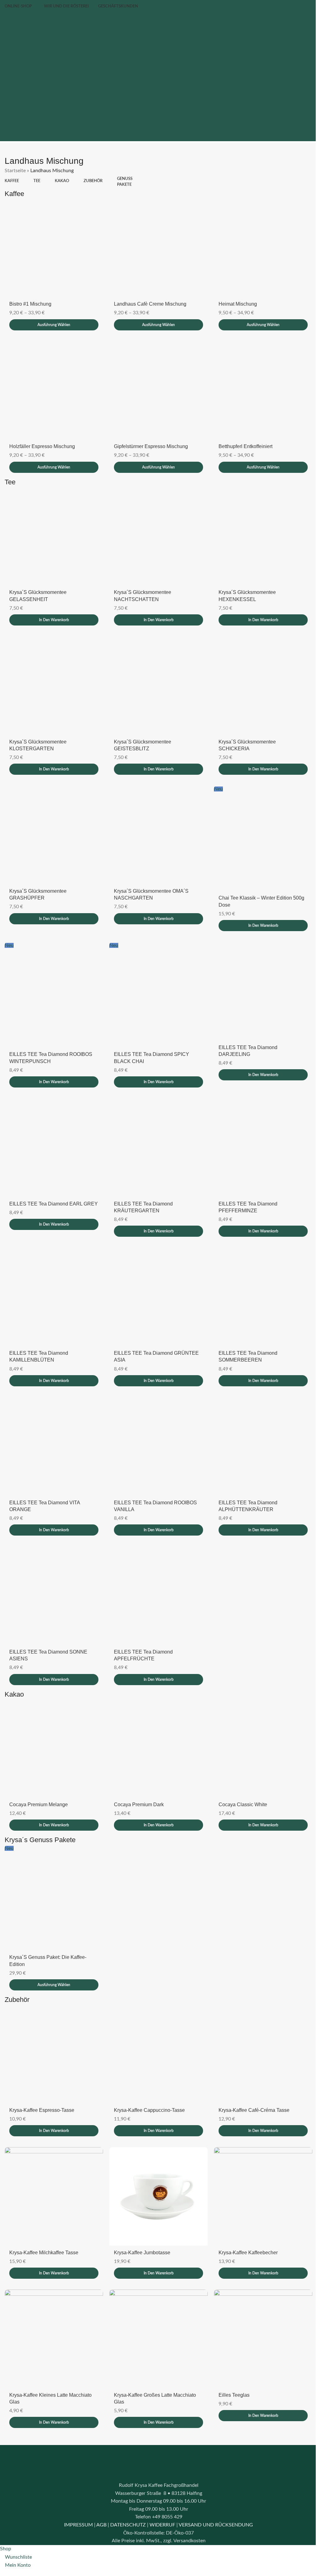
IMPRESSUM (76, 2502)
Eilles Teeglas (231, 2372)
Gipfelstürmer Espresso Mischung (149, 443)
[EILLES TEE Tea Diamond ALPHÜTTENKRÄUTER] (259, 1433)
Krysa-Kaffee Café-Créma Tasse (251, 2090)
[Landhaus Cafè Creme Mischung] (156, 247)
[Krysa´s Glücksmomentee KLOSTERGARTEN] (53, 680)
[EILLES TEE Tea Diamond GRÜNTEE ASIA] (156, 1285)
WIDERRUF (160, 2502)
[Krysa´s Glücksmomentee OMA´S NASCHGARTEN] (156, 828)
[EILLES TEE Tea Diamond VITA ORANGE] (53, 1433)
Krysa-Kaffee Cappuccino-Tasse (148, 2090)
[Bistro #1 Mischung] (53, 247)
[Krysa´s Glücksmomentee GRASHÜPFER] (53, 828)
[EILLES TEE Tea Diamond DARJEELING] (259, 983)
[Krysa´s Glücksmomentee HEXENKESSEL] (259, 532)
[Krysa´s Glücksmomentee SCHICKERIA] (259, 680)
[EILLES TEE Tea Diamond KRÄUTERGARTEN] (156, 1138)
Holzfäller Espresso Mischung (42, 443)
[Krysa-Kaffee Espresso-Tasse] (53, 2035)
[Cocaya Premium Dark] (156, 1732)
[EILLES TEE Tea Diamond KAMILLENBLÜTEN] (53, 1285)
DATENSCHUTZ (126, 2502)
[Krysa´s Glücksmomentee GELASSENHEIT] (53, 532)
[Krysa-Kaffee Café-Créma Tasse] (259, 2035)
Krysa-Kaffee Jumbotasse (141, 2231)
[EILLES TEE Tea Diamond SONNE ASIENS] (53, 1581)
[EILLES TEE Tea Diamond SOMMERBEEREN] (259, 1285)
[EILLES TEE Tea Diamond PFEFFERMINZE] (259, 1138)
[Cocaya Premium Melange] (53, 1732)
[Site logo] (67, 43)
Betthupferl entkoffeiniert (242, 443)
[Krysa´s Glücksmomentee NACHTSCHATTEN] (156, 532)
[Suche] (7, 77)
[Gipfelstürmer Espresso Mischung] (156, 388)
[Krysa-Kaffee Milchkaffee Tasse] (53, 2175)
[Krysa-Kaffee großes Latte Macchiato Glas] (156, 2316)
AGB (99, 2502)
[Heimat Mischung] (259, 247)
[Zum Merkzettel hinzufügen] (96, 204)
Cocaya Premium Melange (39, 1787)
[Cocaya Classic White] (259, 1732)
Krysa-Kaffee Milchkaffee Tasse (44, 2231)
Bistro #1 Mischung (30, 302)
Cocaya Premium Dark (137, 1787)
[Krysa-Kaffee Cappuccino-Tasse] (156, 2035)
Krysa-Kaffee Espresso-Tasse (42, 2090)
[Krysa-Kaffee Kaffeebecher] (259, 2175)
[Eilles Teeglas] (259, 2316)
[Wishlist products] (7, 93)
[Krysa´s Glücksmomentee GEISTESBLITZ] (156, 680)
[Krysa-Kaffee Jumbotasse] (156, 2175)
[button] (53, 615)
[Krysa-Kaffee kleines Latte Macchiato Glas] (53, 2316)
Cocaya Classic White (240, 1787)
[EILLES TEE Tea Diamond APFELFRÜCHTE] (156, 1581)
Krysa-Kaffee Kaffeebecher (245, 2231)
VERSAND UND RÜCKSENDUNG (214, 2502)
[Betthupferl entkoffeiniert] (259, 388)
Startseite (15, 171)
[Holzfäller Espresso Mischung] (53, 388)
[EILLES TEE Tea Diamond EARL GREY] (53, 1138)
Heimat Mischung (235, 302)
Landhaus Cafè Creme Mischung (149, 302)
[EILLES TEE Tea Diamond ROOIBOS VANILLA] (156, 1433)
